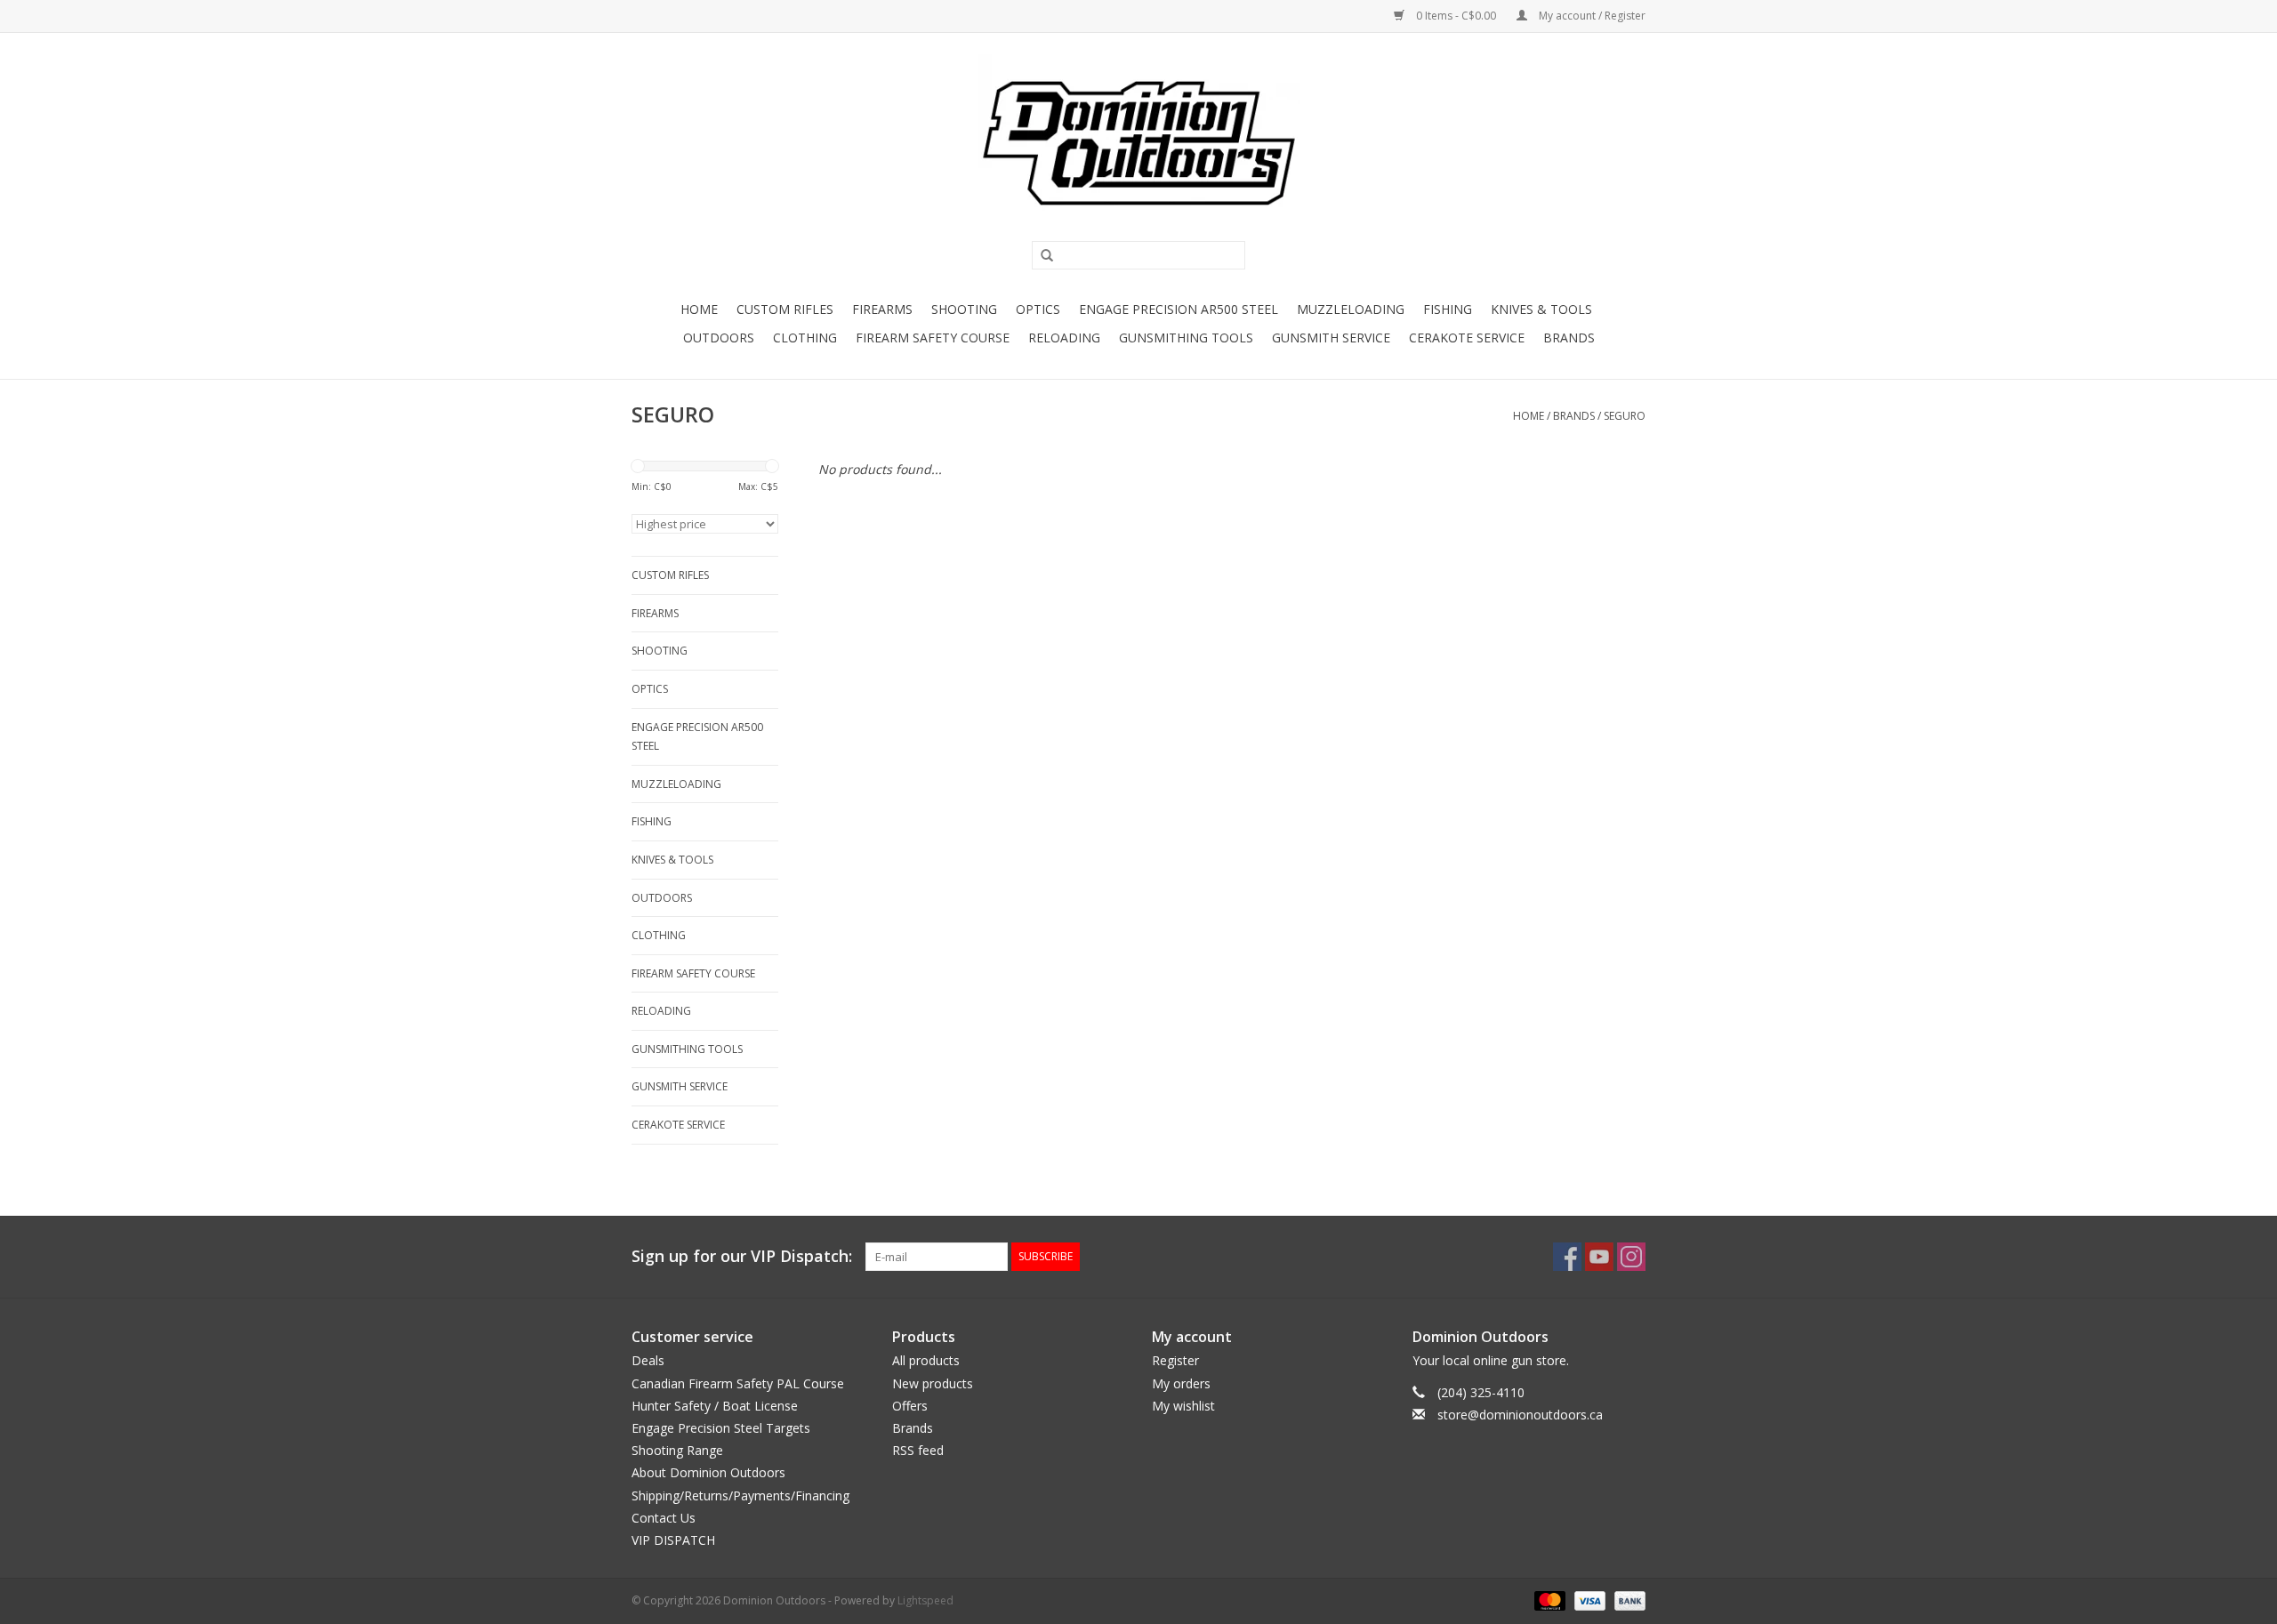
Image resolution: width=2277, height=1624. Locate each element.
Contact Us (664, 1518)
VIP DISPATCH (673, 1540)
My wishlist (1183, 1406)
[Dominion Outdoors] (1138, 143)
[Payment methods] (1548, 1600)
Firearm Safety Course (933, 338)
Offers (910, 1406)
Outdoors (719, 338)
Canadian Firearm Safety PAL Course (738, 1383)
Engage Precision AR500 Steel (1179, 309)
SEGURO (1625, 416)
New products (933, 1383)
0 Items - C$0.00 (1456, 16)
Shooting (964, 309)
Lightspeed (925, 1600)
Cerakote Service (1467, 338)
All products (926, 1360)
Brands (1569, 338)
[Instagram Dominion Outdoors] (1631, 1257)
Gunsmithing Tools (1186, 338)
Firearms (882, 309)
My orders (1181, 1383)
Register (1175, 1360)
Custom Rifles (785, 309)
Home (699, 309)
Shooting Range (677, 1450)
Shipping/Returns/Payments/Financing (740, 1495)
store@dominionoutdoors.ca (1520, 1415)
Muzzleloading (1351, 309)
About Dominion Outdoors (708, 1472)
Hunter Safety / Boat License (715, 1406)
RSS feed (918, 1450)
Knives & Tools (1541, 309)
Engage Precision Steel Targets (721, 1428)
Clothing (805, 338)
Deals (648, 1360)
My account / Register (1591, 16)
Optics (1038, 309)
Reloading (1064, 338)
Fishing (1448, 309)
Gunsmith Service (1331, 338)
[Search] (1041, 256)
